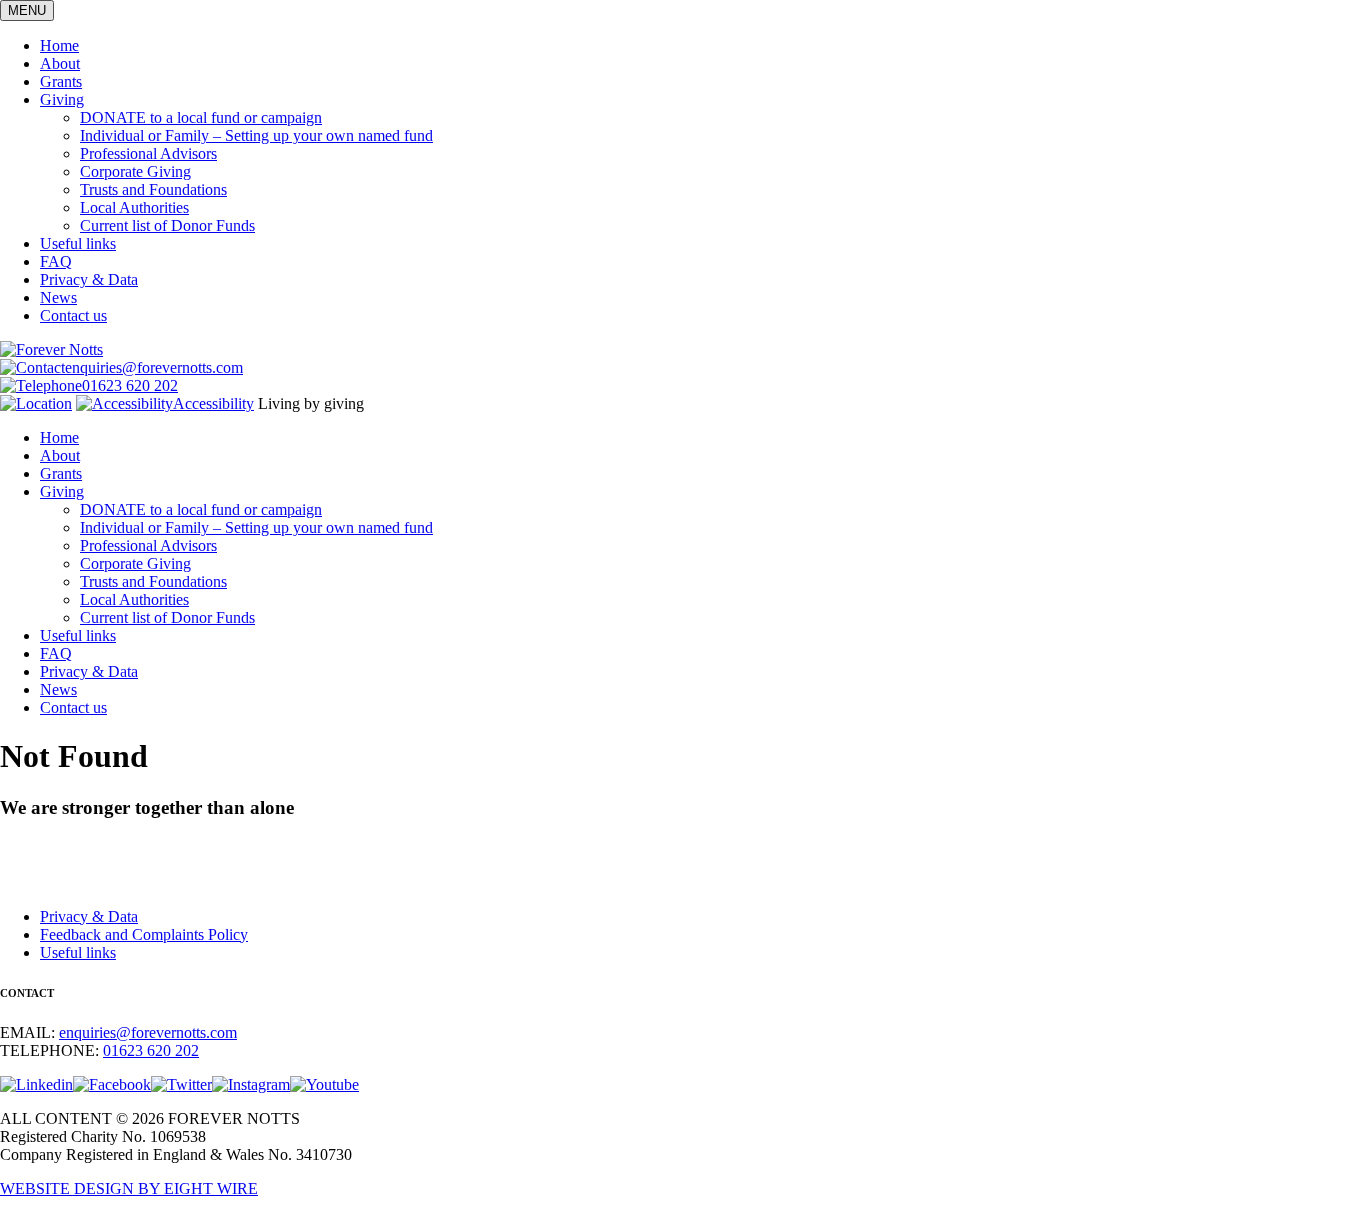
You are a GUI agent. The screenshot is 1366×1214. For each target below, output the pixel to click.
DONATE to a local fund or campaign (201, 117)
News (58, 297)
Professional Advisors (148, 153)
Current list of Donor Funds (167, 225)
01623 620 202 (130, 385)
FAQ (56, 261)
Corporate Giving (135, 171)
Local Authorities (134, 207)
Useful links (78, 243)
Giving (62, 99)
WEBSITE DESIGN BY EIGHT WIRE (129, 1188)
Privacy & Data (89, 279)
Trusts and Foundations (153, 189)
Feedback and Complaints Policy (144, 934)
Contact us (73, 315)
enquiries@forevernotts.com (154, 367)
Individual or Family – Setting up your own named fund (256, 135)
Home (59, 45)
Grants (61, 81)
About (60, 63)
